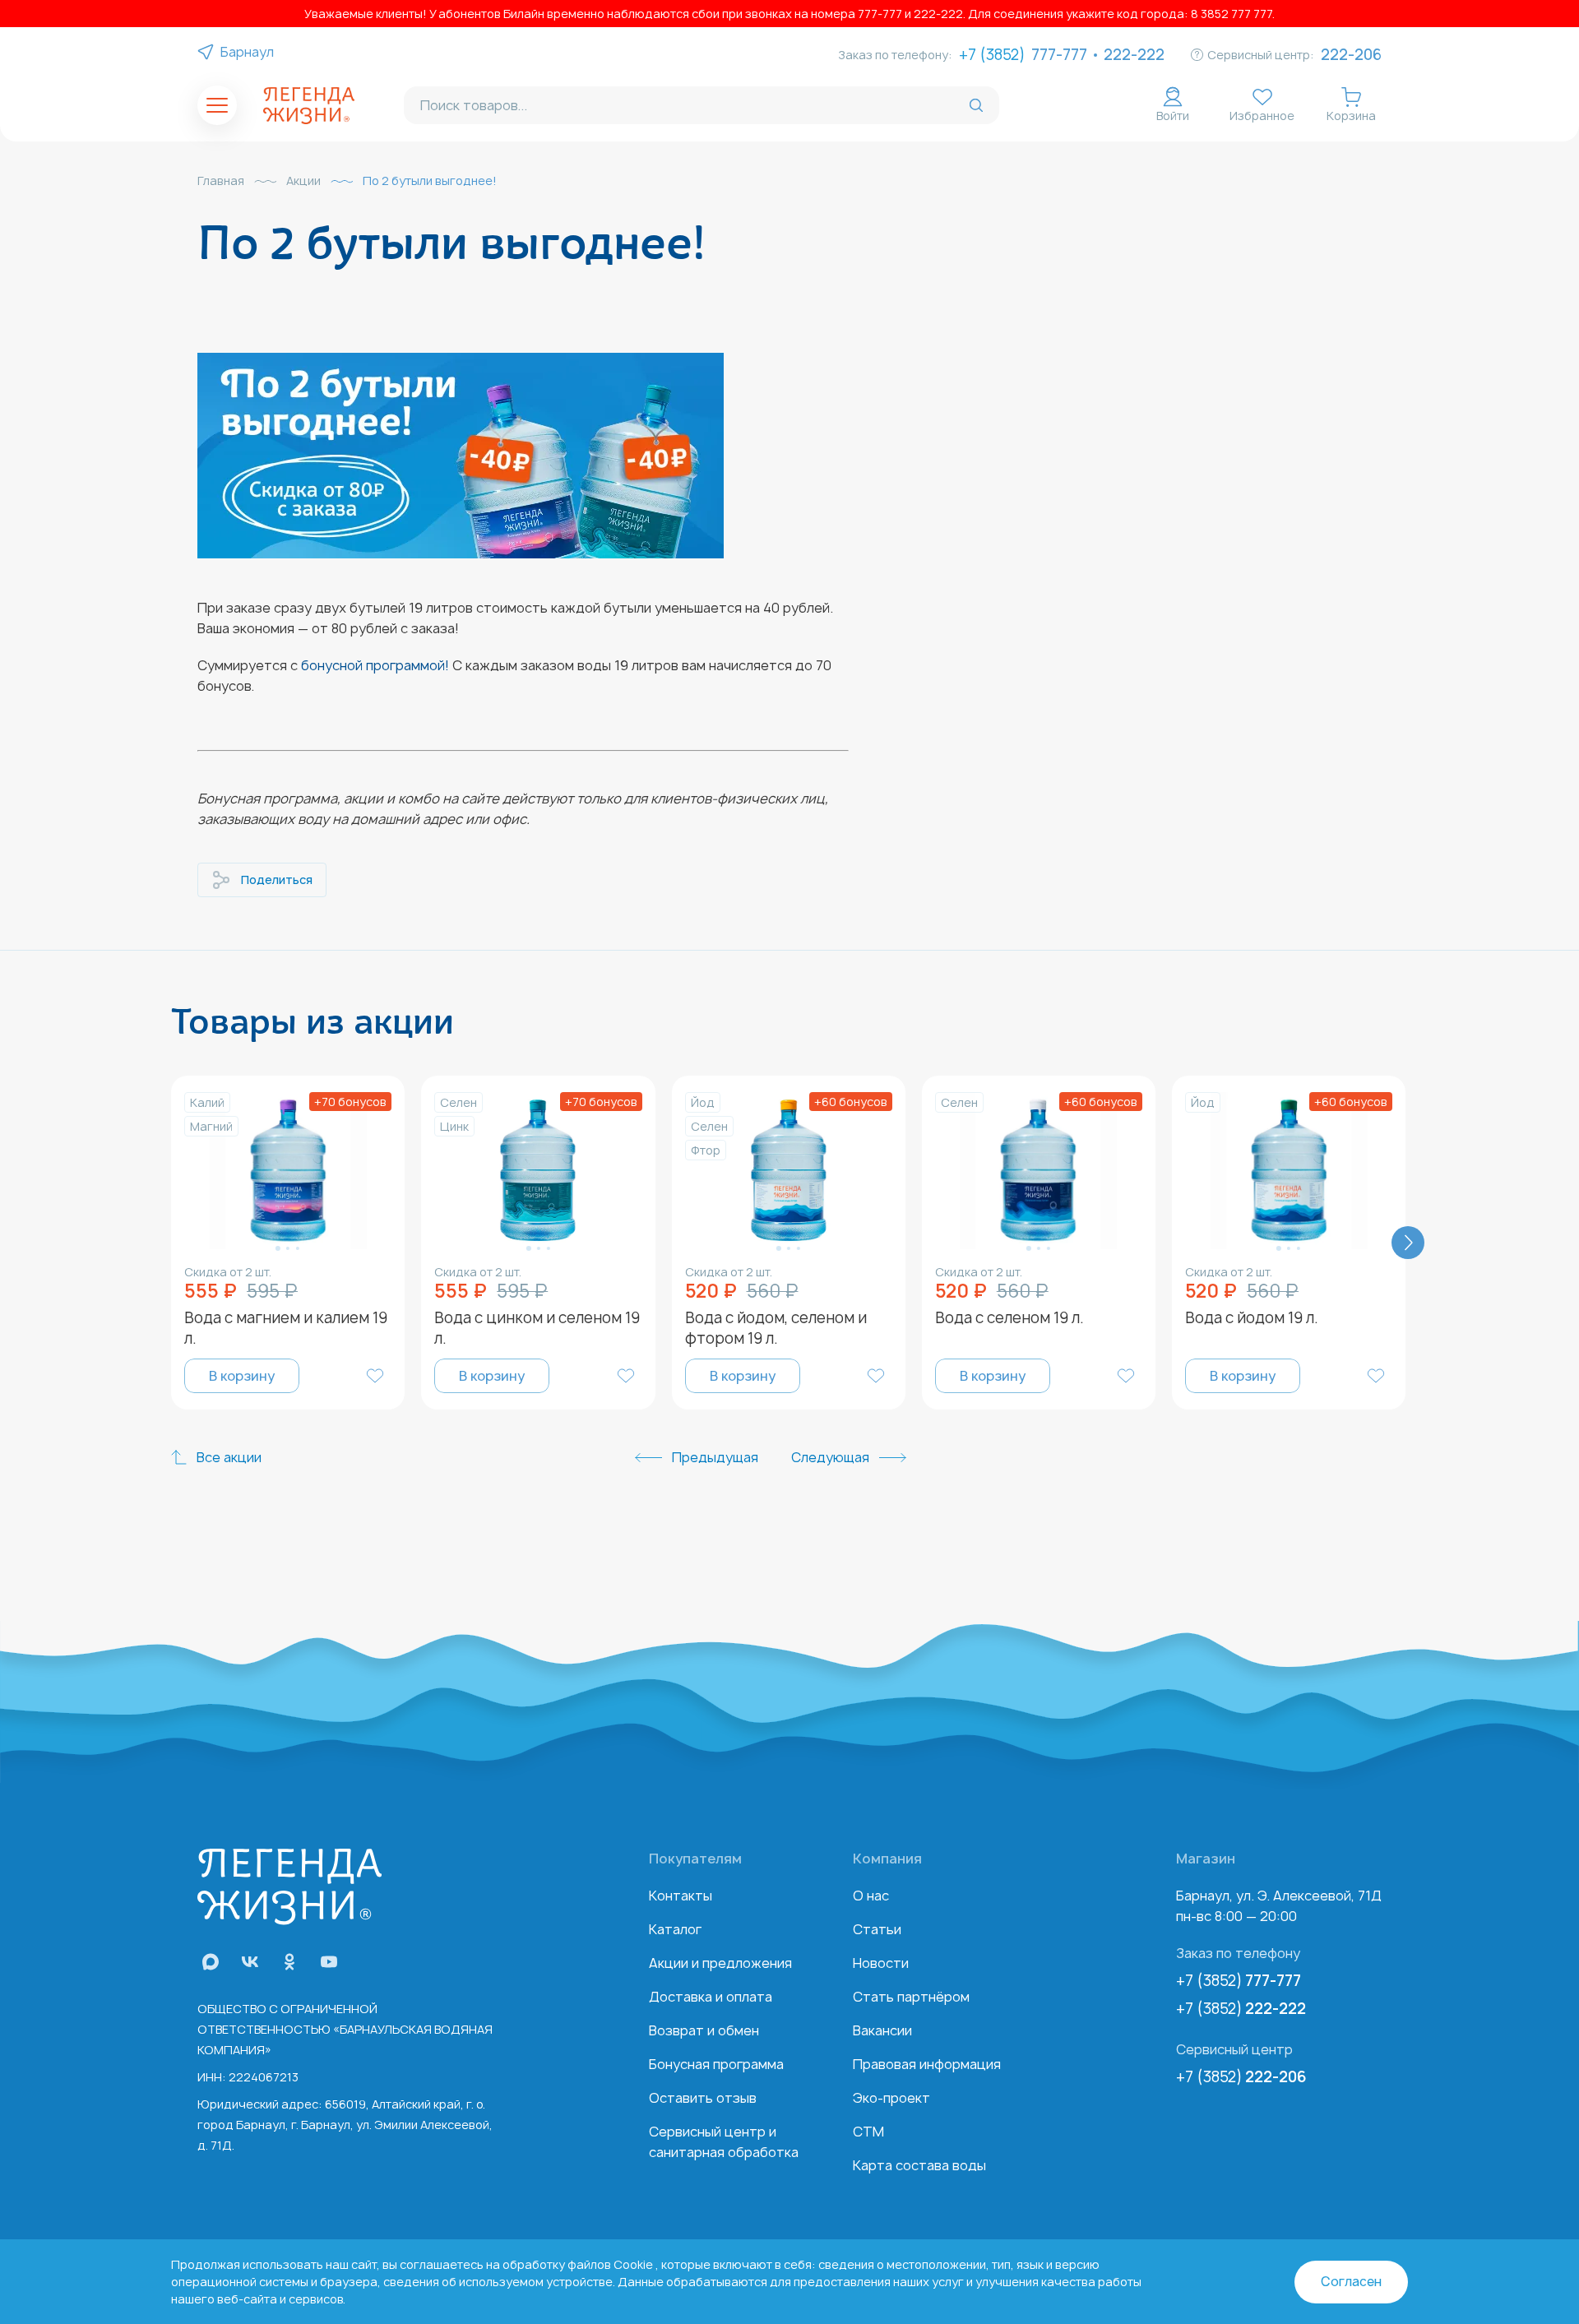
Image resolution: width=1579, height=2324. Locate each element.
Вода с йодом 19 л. (1252, 1318)
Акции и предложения (720, 1963)
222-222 (1134, 55)
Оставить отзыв (703, 2098)
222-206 (1351, 55)
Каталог (675, 1929)
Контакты (681, 1896)
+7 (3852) (1239, 1981)
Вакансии (882, 2030)
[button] (278, 1248)
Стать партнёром (911, 1997)
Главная (221, 181)
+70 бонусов (350, 1102)
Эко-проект (891, 2098)
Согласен (1351, 2282)
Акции (303, 181)
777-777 (1059, 55)
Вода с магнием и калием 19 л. (286, 1328)
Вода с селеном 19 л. (1009, 1318)
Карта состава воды (919, 2165)
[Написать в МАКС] (211, 1962)
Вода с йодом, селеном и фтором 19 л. (776, 1328)
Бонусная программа (716, 2064)
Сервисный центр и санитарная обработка (724, 2142)
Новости (881, 1963)
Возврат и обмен (704, 2030)
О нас (871, 1896)
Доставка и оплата (711, 1997)
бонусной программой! (375, 665)
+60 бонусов (851, 1102)
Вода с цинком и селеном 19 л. (537, 1328)
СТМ (868, 2132)
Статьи (877, 1929)
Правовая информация (927, 2064)
